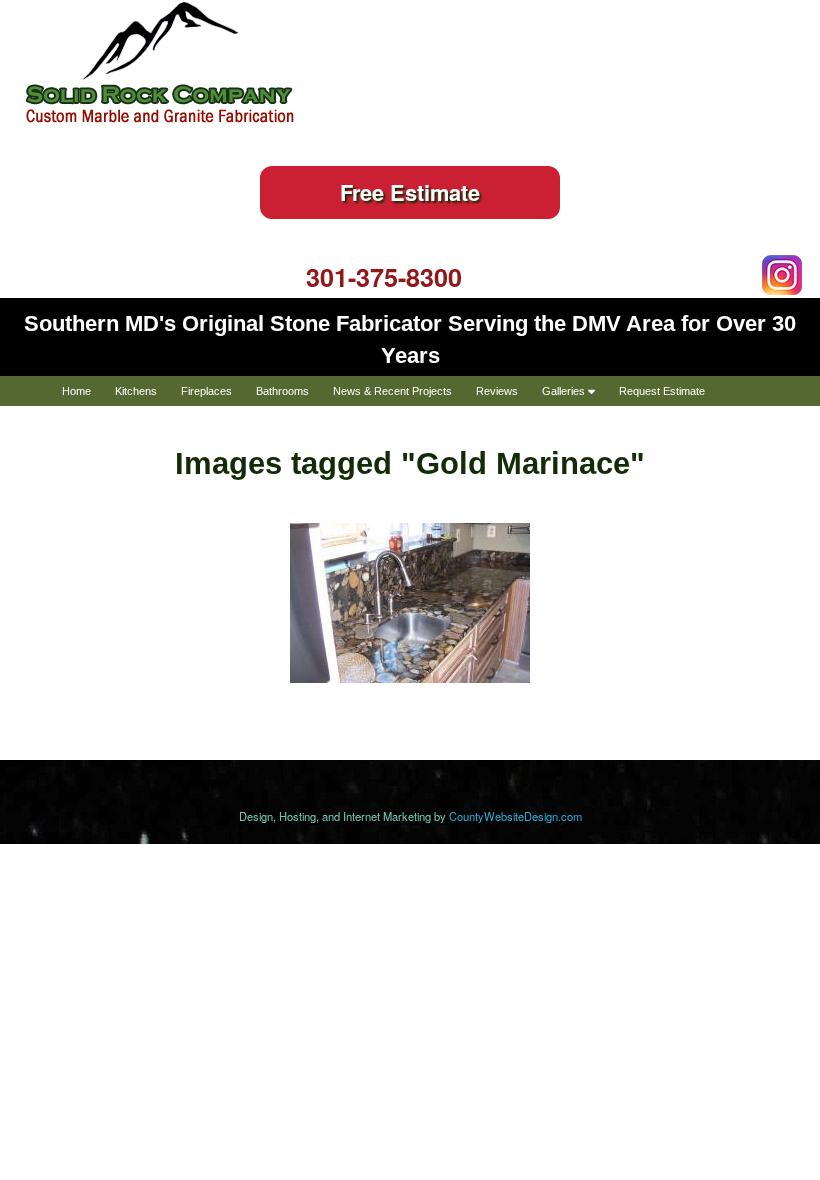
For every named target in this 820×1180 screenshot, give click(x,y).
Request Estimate (662, 391)
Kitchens (136, 391)
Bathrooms (282, 391)
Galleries (565, 391)
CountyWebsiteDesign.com (515, 816)
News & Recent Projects (392, 391)
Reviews (497, 391)
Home (76, 391)
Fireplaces (206, 391)
